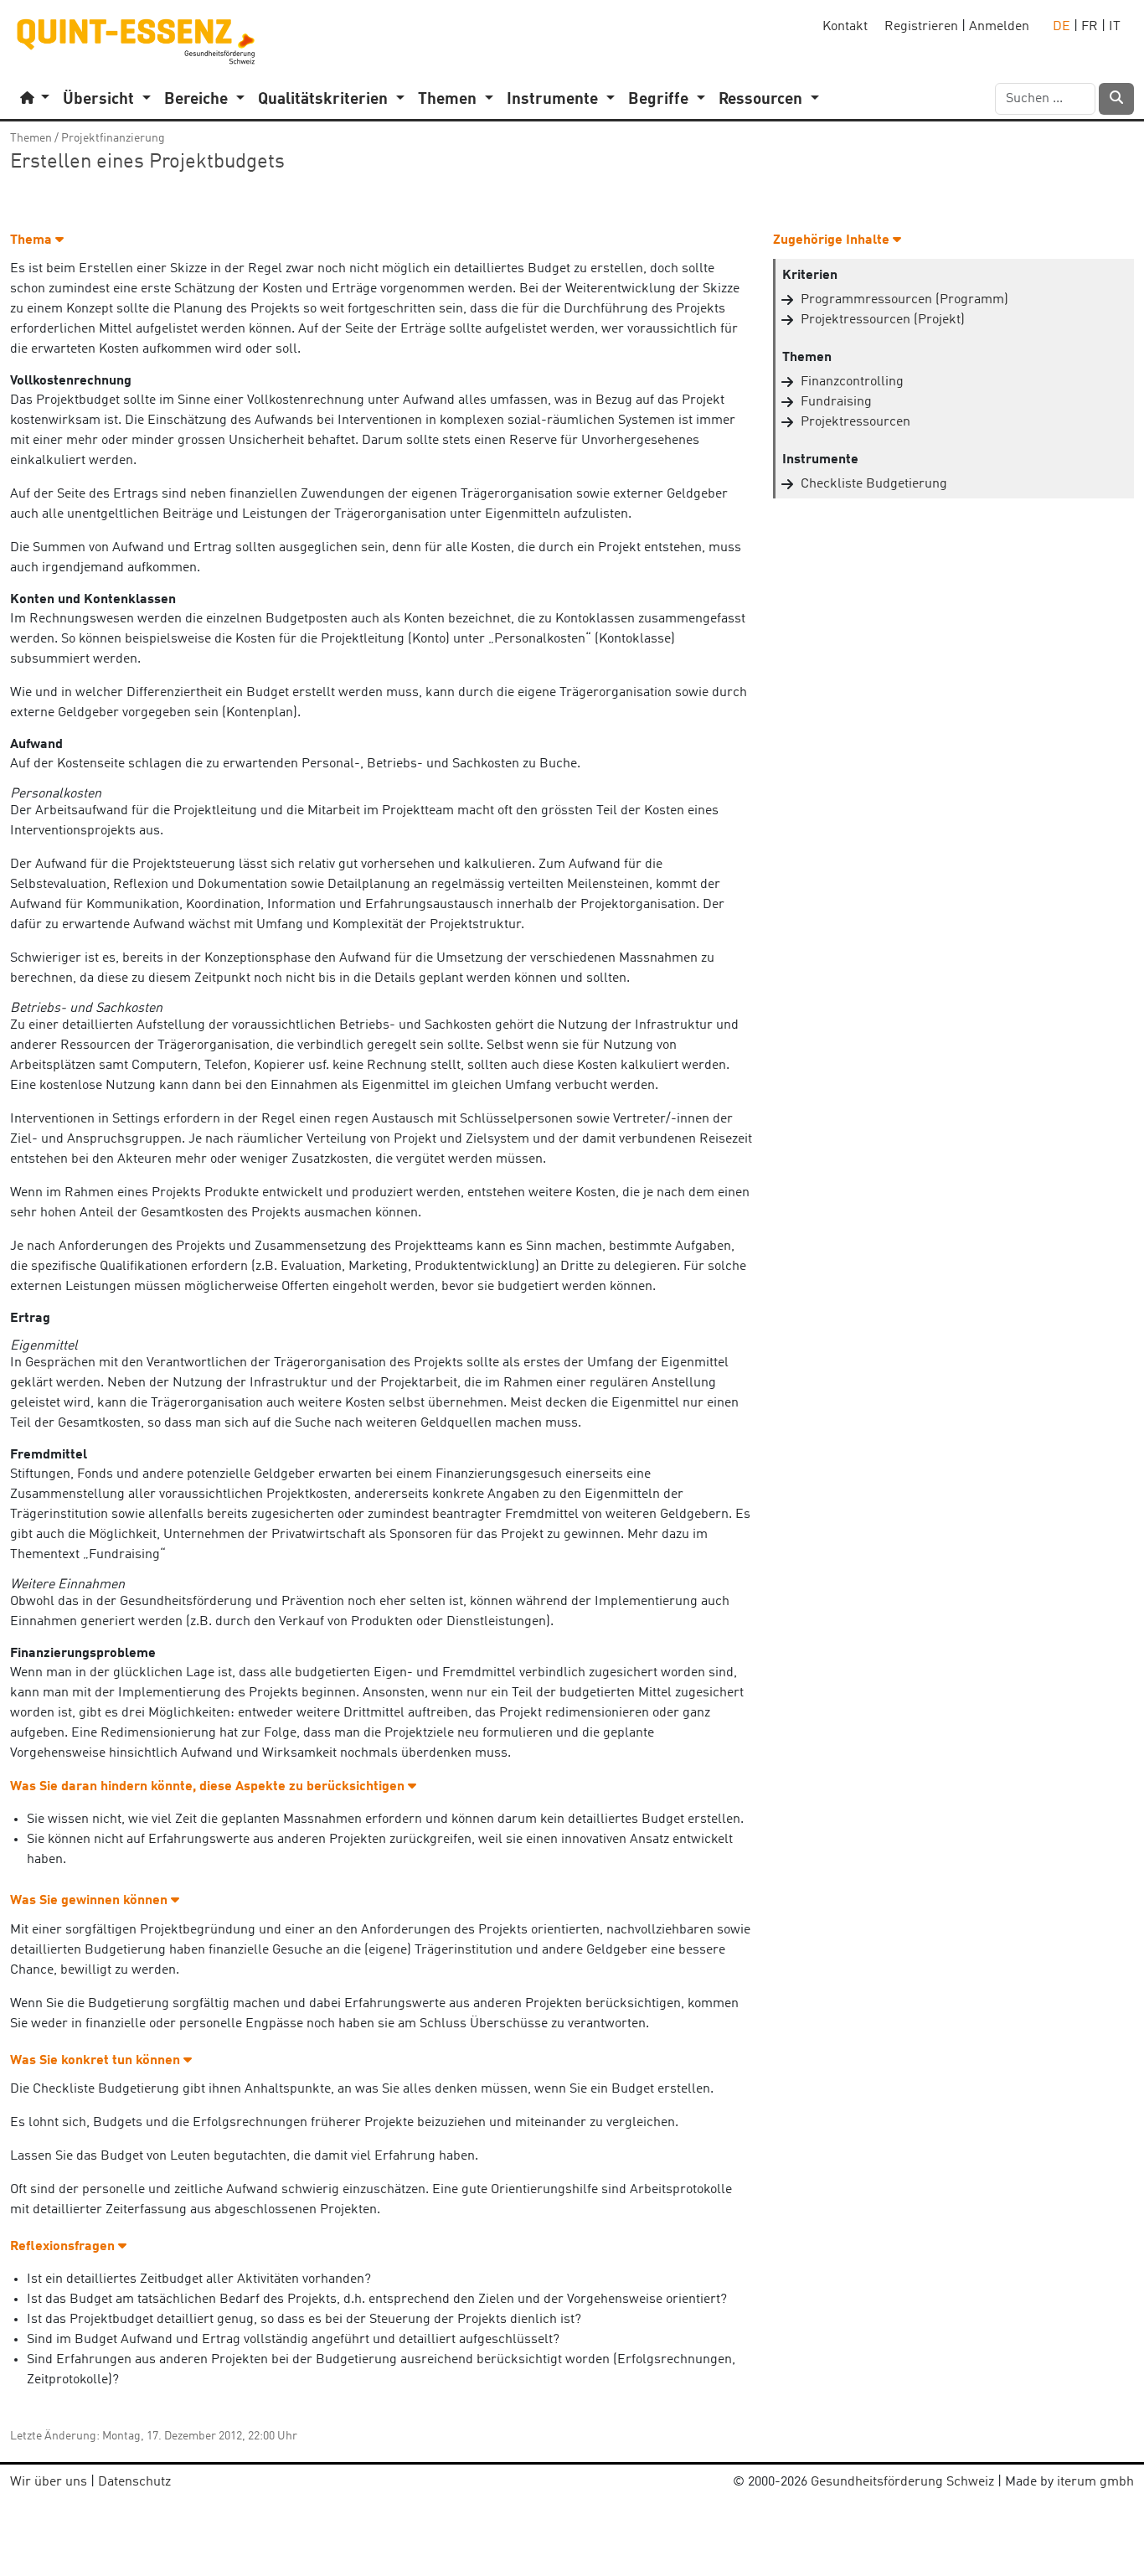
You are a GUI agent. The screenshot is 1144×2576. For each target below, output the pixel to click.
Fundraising (836, 402)
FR (1090, 27)
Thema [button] (33, 240)
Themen (31, 138)
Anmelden (999, 27)
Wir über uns (49, 2482)
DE (1062, 27)
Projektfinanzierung (113, 138)
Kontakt (845, 27)
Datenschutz (134, 2482)
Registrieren (921, 27)
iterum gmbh (1095, 2482)
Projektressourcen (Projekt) (883, 320)
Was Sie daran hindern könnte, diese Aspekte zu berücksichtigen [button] (209, 1787)
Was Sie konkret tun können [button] (97, 2061)
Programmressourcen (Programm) (904, 300)
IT (1115, 27)
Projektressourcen (855, 422)
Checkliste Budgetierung (874, 484)
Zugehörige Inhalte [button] (833, 240)
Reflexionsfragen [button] (64, 2247)
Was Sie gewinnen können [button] (90, 1901)
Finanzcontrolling (852, 382)
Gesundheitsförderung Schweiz (902, 2482)
